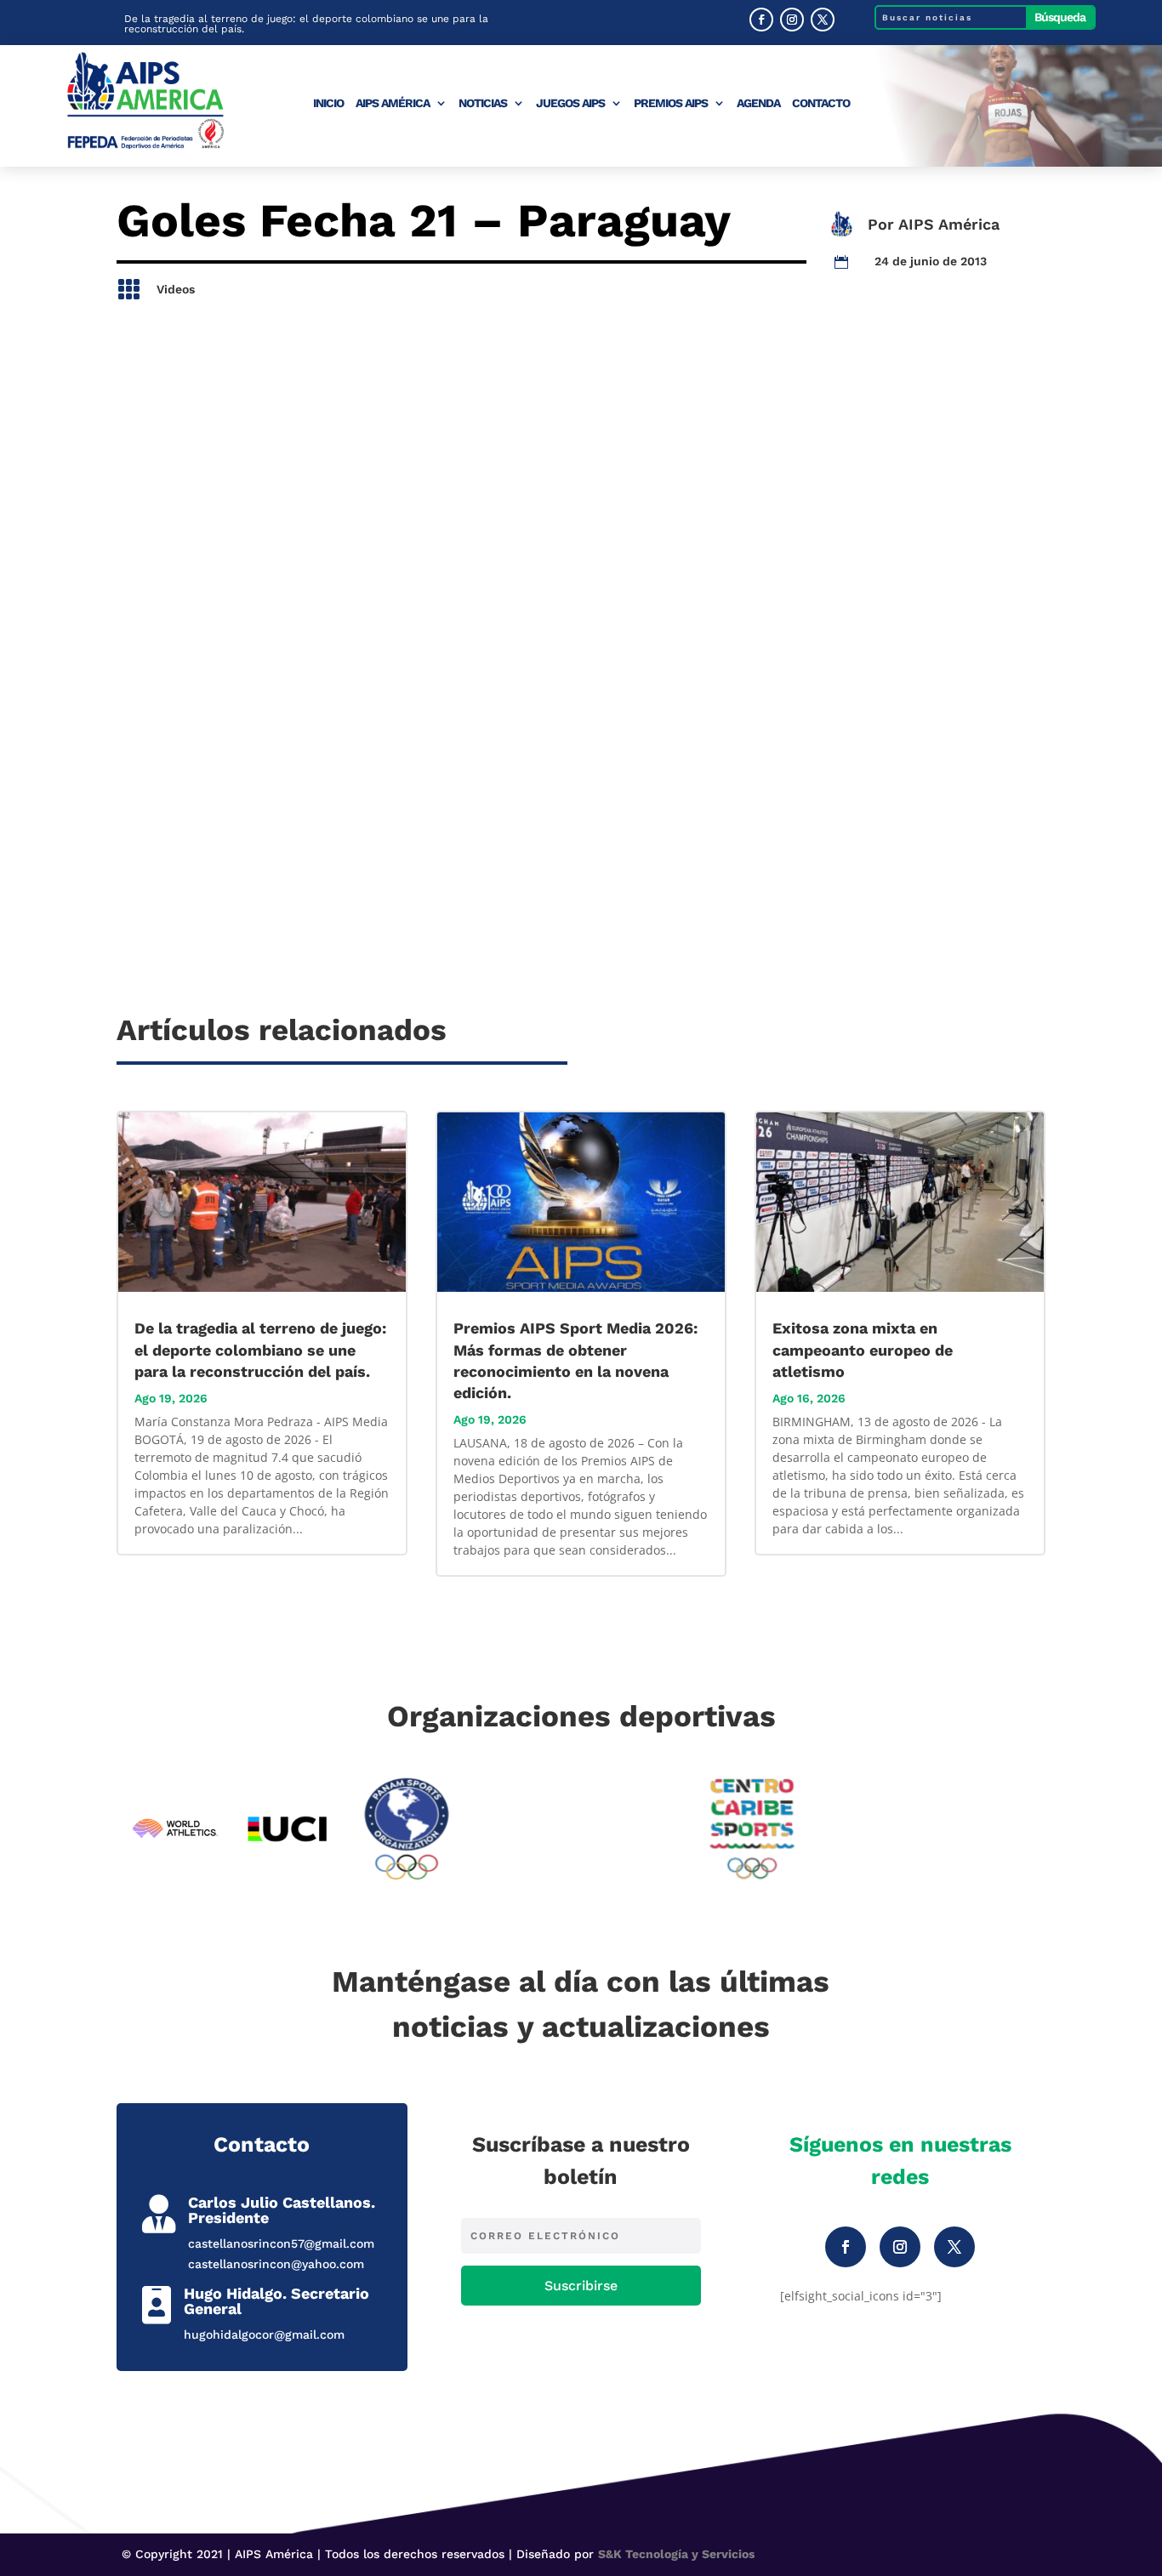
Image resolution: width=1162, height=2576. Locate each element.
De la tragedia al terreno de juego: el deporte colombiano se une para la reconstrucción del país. (306, 24)
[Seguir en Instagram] (792, 20)
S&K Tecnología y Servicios (676, 2554)
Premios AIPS (671, 103)
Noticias (483, 103)
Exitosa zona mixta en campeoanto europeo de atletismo (863, 1349)
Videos (176, 289)
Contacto (821, 103)
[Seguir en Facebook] (761, 20)
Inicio (328, 103)
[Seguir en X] (823, 20)
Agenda (758, 103)
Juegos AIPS (570, 103)
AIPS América (393, 103)
